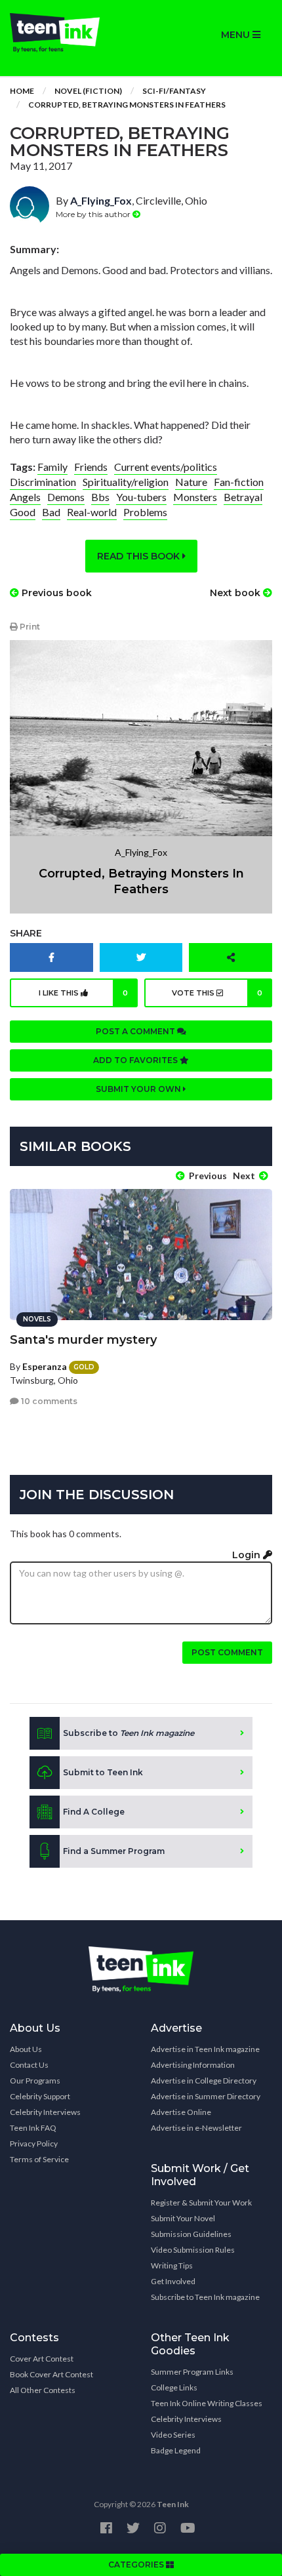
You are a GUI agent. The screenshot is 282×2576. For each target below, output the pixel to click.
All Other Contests (43, 2390)
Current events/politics (166, 467)
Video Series (173, 2435)
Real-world (92, 512)
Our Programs (35, 2081)
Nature (191, 482)
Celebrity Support (40, 2096)
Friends (91, 467)
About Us (26, 2049)
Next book (236, 593)
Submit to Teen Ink (103, 1772)
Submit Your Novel (183, 2218)
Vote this (217, 993)
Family (52, 467)
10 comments (48, 1401)
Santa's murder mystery (83, 1340)
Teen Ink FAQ (33, 2128)
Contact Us (29, 2065)
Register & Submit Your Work (201, 2203)
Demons (66, 497)
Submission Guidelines (191, 2234)
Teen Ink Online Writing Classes (207, 2403)
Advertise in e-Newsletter (196, 2128)
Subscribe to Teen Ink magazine (205, 2297)
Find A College (94, 1812)
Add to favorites (136, 1060)
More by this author (94, 214)
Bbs (100, 497)
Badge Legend (176, 2450)
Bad (51, 512)
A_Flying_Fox (101, 200)
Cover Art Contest (42, 2359)
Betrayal (243, 497)
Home (22, 91)
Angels (25, 497)
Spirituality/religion (126, 482)
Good (23, 512)
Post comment (227, 1652)
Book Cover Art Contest (51, 2374)
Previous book (55, 593)
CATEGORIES (137, 2565)
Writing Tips (172, 2265)
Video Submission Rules (193, 2250)
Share (26, 933)
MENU (237, 35)
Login (248, 1555)
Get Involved (173, 2281)
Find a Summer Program (114, 1851)
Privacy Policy (34, 2143)
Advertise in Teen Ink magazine (205, 2049)
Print (29, 627)
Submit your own (139, 1089)
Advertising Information (193, 2065)
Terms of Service (39, 2159)
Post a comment (136, 1031)
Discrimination (43, 482)
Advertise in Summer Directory (206, 2096)
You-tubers (141, 497)
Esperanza (45, 1366)
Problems (145, 512)
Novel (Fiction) (88, 91)
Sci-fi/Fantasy (174, 91)
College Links (174, 2387)
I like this (84, 993)
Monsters (195, 497)
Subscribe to (129, 1733)
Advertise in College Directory (204, 2081)
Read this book (140, 556)
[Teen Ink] (70, 33)
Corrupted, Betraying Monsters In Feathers (127, 105)
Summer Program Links (192, 2372)
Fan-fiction (239, 482)
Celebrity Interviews (45, 2112)
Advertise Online (181, 2112)
